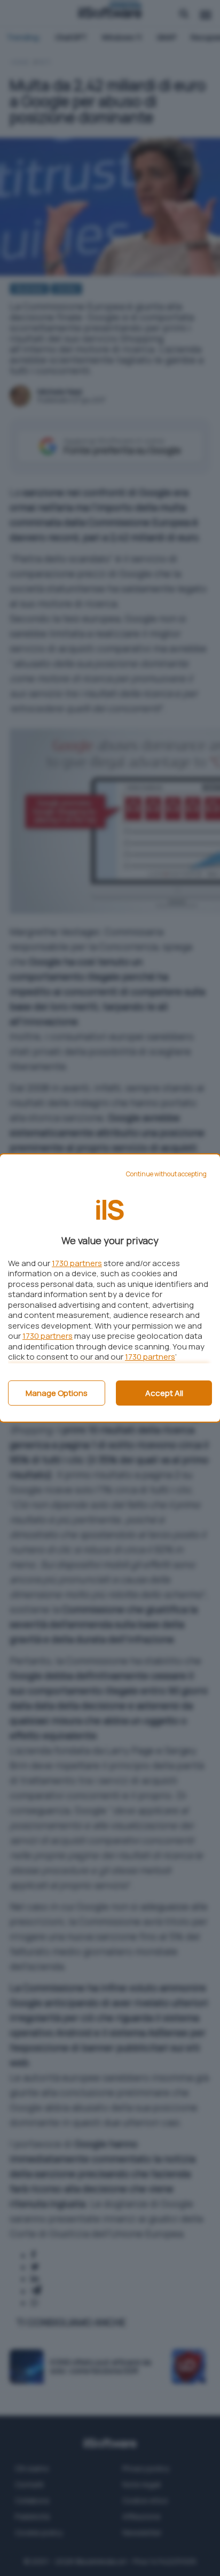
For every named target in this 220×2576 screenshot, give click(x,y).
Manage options (57, 1393)
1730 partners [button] (77, 1263)
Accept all (164, 1393)
